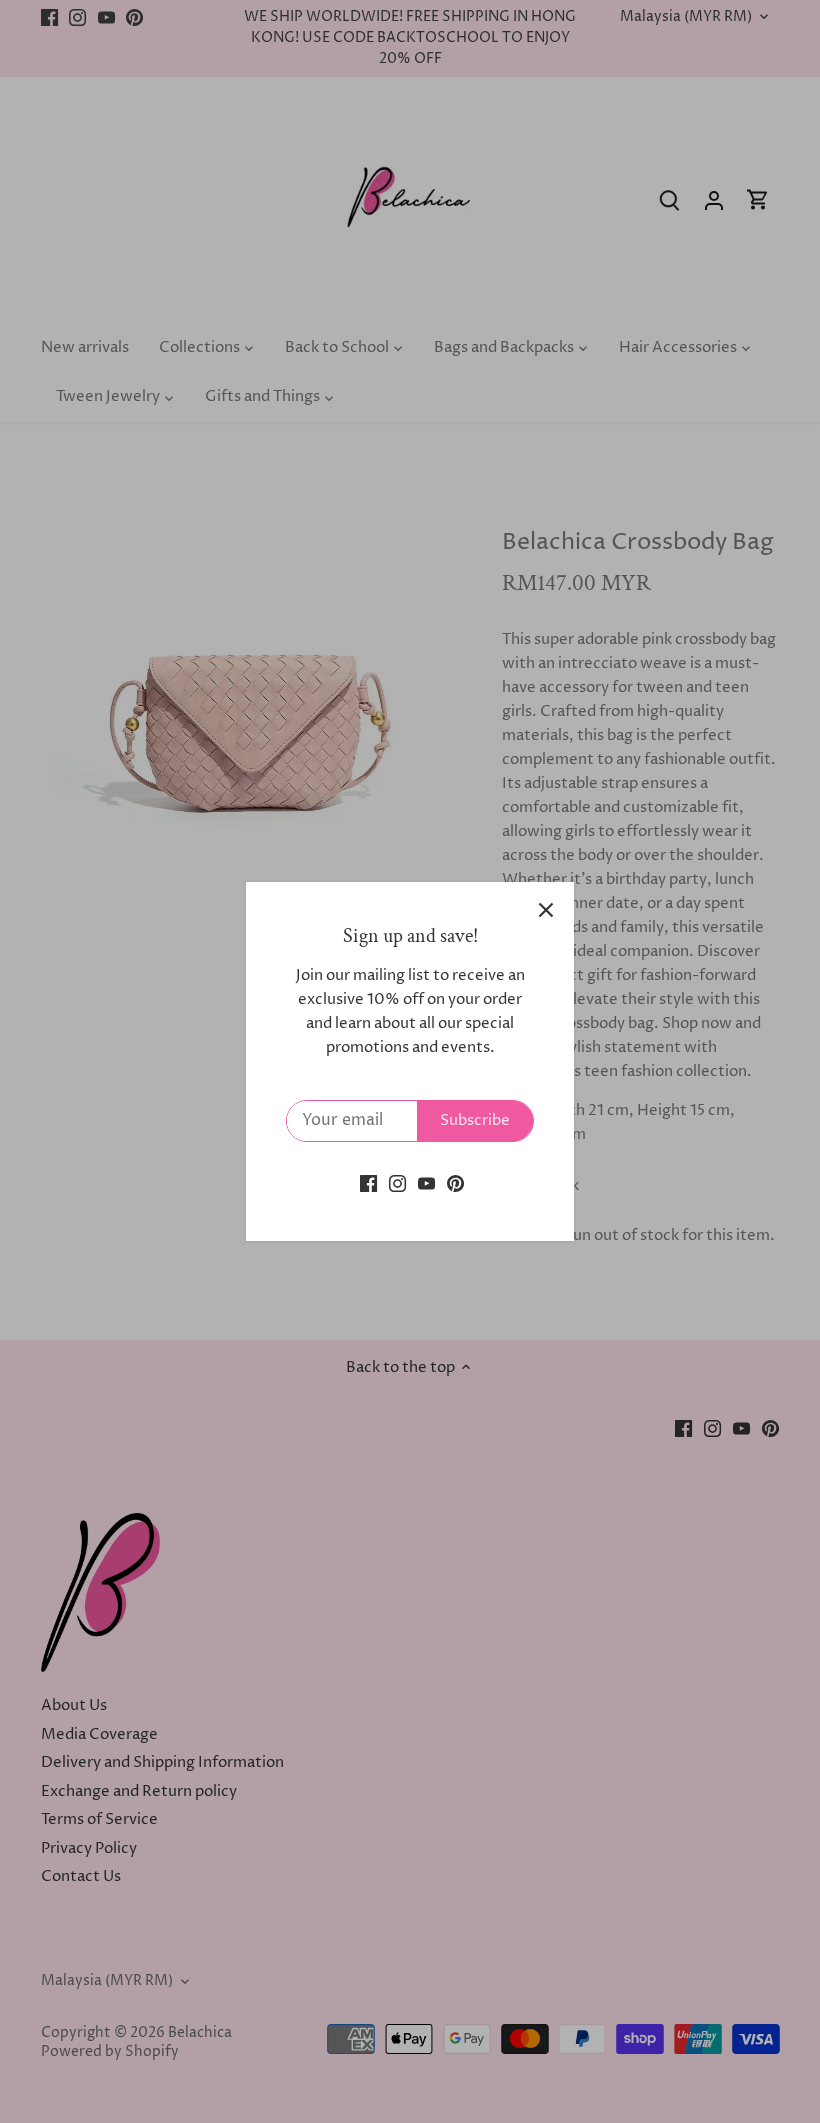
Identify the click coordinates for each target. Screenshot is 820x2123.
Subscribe (475, 1120)
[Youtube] (426, 1182)
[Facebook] (368, 1182)
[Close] (546, 910)
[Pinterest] (455, 1182)
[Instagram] (397, 1182)
